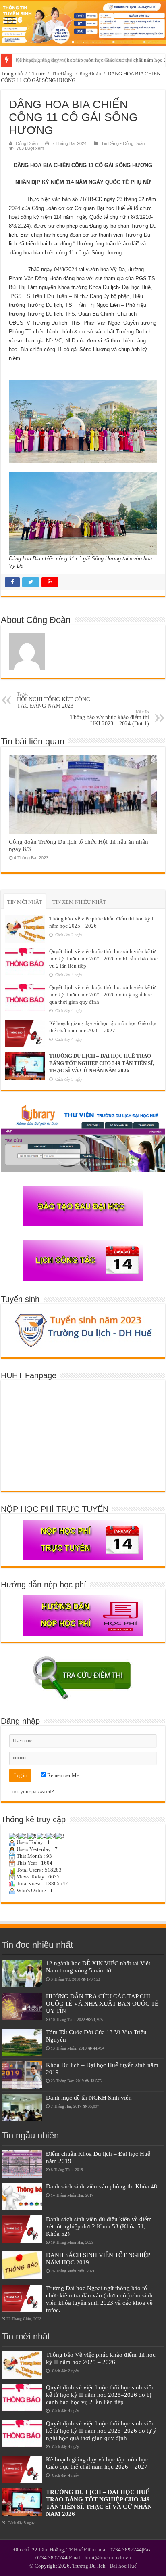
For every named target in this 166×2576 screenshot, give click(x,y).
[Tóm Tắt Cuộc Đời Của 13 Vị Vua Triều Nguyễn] (22, 2042)
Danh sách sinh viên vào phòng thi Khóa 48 (102, 2186)
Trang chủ (12, 74)
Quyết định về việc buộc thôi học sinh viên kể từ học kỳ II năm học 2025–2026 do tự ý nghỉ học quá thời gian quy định (102, 995)
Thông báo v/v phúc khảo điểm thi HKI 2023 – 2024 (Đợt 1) (110, 718)
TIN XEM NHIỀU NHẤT (79, 902)
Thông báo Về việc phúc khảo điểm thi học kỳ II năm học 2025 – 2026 (101, 2358)
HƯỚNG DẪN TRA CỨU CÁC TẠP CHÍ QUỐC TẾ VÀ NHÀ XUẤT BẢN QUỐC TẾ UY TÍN (102, 2003)
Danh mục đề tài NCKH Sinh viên (89, 2097)
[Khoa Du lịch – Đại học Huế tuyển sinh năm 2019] (22, 2075)
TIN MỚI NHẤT (25, 902)
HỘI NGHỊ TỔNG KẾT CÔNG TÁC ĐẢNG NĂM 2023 (54, 700)
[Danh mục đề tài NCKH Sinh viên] (22, 2108)
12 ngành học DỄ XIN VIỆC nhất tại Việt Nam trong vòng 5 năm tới (98, 1967)
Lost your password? (32, 1791)
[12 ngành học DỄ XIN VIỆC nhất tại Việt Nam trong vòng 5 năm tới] (22, 1973)
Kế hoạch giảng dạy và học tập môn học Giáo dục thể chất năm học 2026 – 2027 (97, 2463)
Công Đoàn (27, 143)
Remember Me (62, 1775)
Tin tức (37, 74)
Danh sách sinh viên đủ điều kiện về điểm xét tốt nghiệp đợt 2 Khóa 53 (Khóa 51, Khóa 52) (99, 2226)
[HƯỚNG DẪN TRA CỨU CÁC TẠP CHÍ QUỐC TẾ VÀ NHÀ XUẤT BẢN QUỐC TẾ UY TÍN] (22, 2006)
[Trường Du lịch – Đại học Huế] (83, 23)
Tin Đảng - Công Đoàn (76, 74)
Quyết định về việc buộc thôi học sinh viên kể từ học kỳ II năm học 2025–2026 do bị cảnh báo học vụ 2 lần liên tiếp (103, 959)
